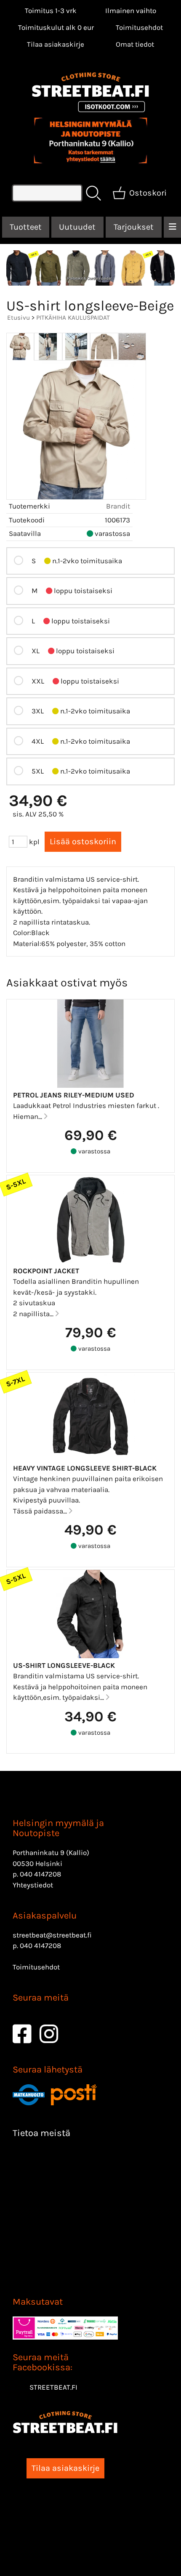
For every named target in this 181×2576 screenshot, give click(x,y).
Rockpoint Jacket (46, 1271)
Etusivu (19, 318)
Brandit (118, 506)
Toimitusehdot (139, 27)
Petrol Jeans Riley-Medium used (74, 1095)
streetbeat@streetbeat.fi (52, 1935)
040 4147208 (40, 1874)
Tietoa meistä (41, 2133)
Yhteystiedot (33, 1885)
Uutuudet (77, 227)
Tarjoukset (134, 227)
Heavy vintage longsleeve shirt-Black (85, 1468)
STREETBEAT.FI (53, 2387)
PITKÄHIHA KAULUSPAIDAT (73, 318)
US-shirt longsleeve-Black (64, 1665)
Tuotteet (26, 227)
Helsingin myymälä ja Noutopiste (58, 1828)
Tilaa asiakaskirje (56, 44)
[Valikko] (172, 227)
